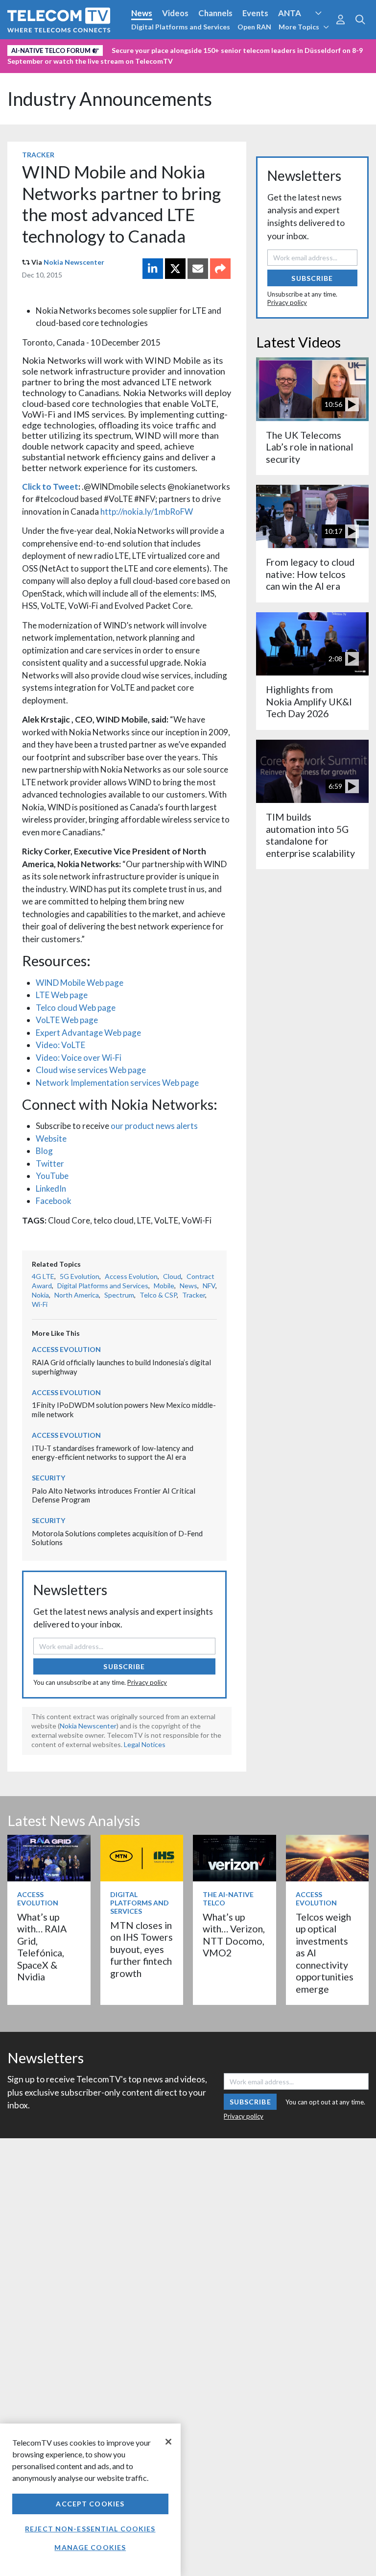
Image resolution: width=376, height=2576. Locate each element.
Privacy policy (147, 1682)
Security (25, 65)
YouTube (52, 1176)
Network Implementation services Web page (117, 1083)
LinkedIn (51, 1188)
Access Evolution (40, 49)
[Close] (168, 2442)
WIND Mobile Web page (80, 983)
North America (77, 1295)
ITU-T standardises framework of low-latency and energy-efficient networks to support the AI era (113, 1453)
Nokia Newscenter (74, 262)
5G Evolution (80, 1276)
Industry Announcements (110, 99)
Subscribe (124, 1666)
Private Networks (307, 49)
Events (255, 13)
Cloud (172, 1276)
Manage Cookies (90, 2547)
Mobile (164, 1286)
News (142, 13)
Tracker (38, 155)
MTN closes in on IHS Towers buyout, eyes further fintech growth (141, 1949)
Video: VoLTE (60, 1045)
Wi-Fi (40, 1304)
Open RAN (254, 27)
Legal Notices (145, 1744)
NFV (209, 1286)
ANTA (290, 13)
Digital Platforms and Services (181, 27)
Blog (44, 1151)
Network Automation (118, 49)
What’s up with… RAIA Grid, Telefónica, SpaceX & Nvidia (42, 1947)
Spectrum (119, 1295)
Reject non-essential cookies (90, 2529)
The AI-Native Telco (228, 1899)
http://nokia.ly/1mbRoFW (147, 512)
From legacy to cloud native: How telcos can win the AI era (310, 574)
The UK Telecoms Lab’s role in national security (309, 447)
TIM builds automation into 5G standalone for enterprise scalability (310, 835)
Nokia (40, 1295)
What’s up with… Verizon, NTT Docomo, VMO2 (234, 1935)
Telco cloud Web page (76, 1008)
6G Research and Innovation (216, 49)
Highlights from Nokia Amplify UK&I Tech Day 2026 (309, 701)
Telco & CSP (158, 1295)
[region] (90, 2500)
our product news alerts (154, 1126)
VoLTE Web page (67, 1020)
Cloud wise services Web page (91, 1070)
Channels (215, 13)
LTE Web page (62, 995)
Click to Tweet (50, 487)
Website (51, 1138)
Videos (175, 13)
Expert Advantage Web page (88, 1033)
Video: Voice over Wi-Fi (79, 1058)
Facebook (54, 1201)
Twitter (50, 1163)
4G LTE (43, 1276)
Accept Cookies (90, 2504)
